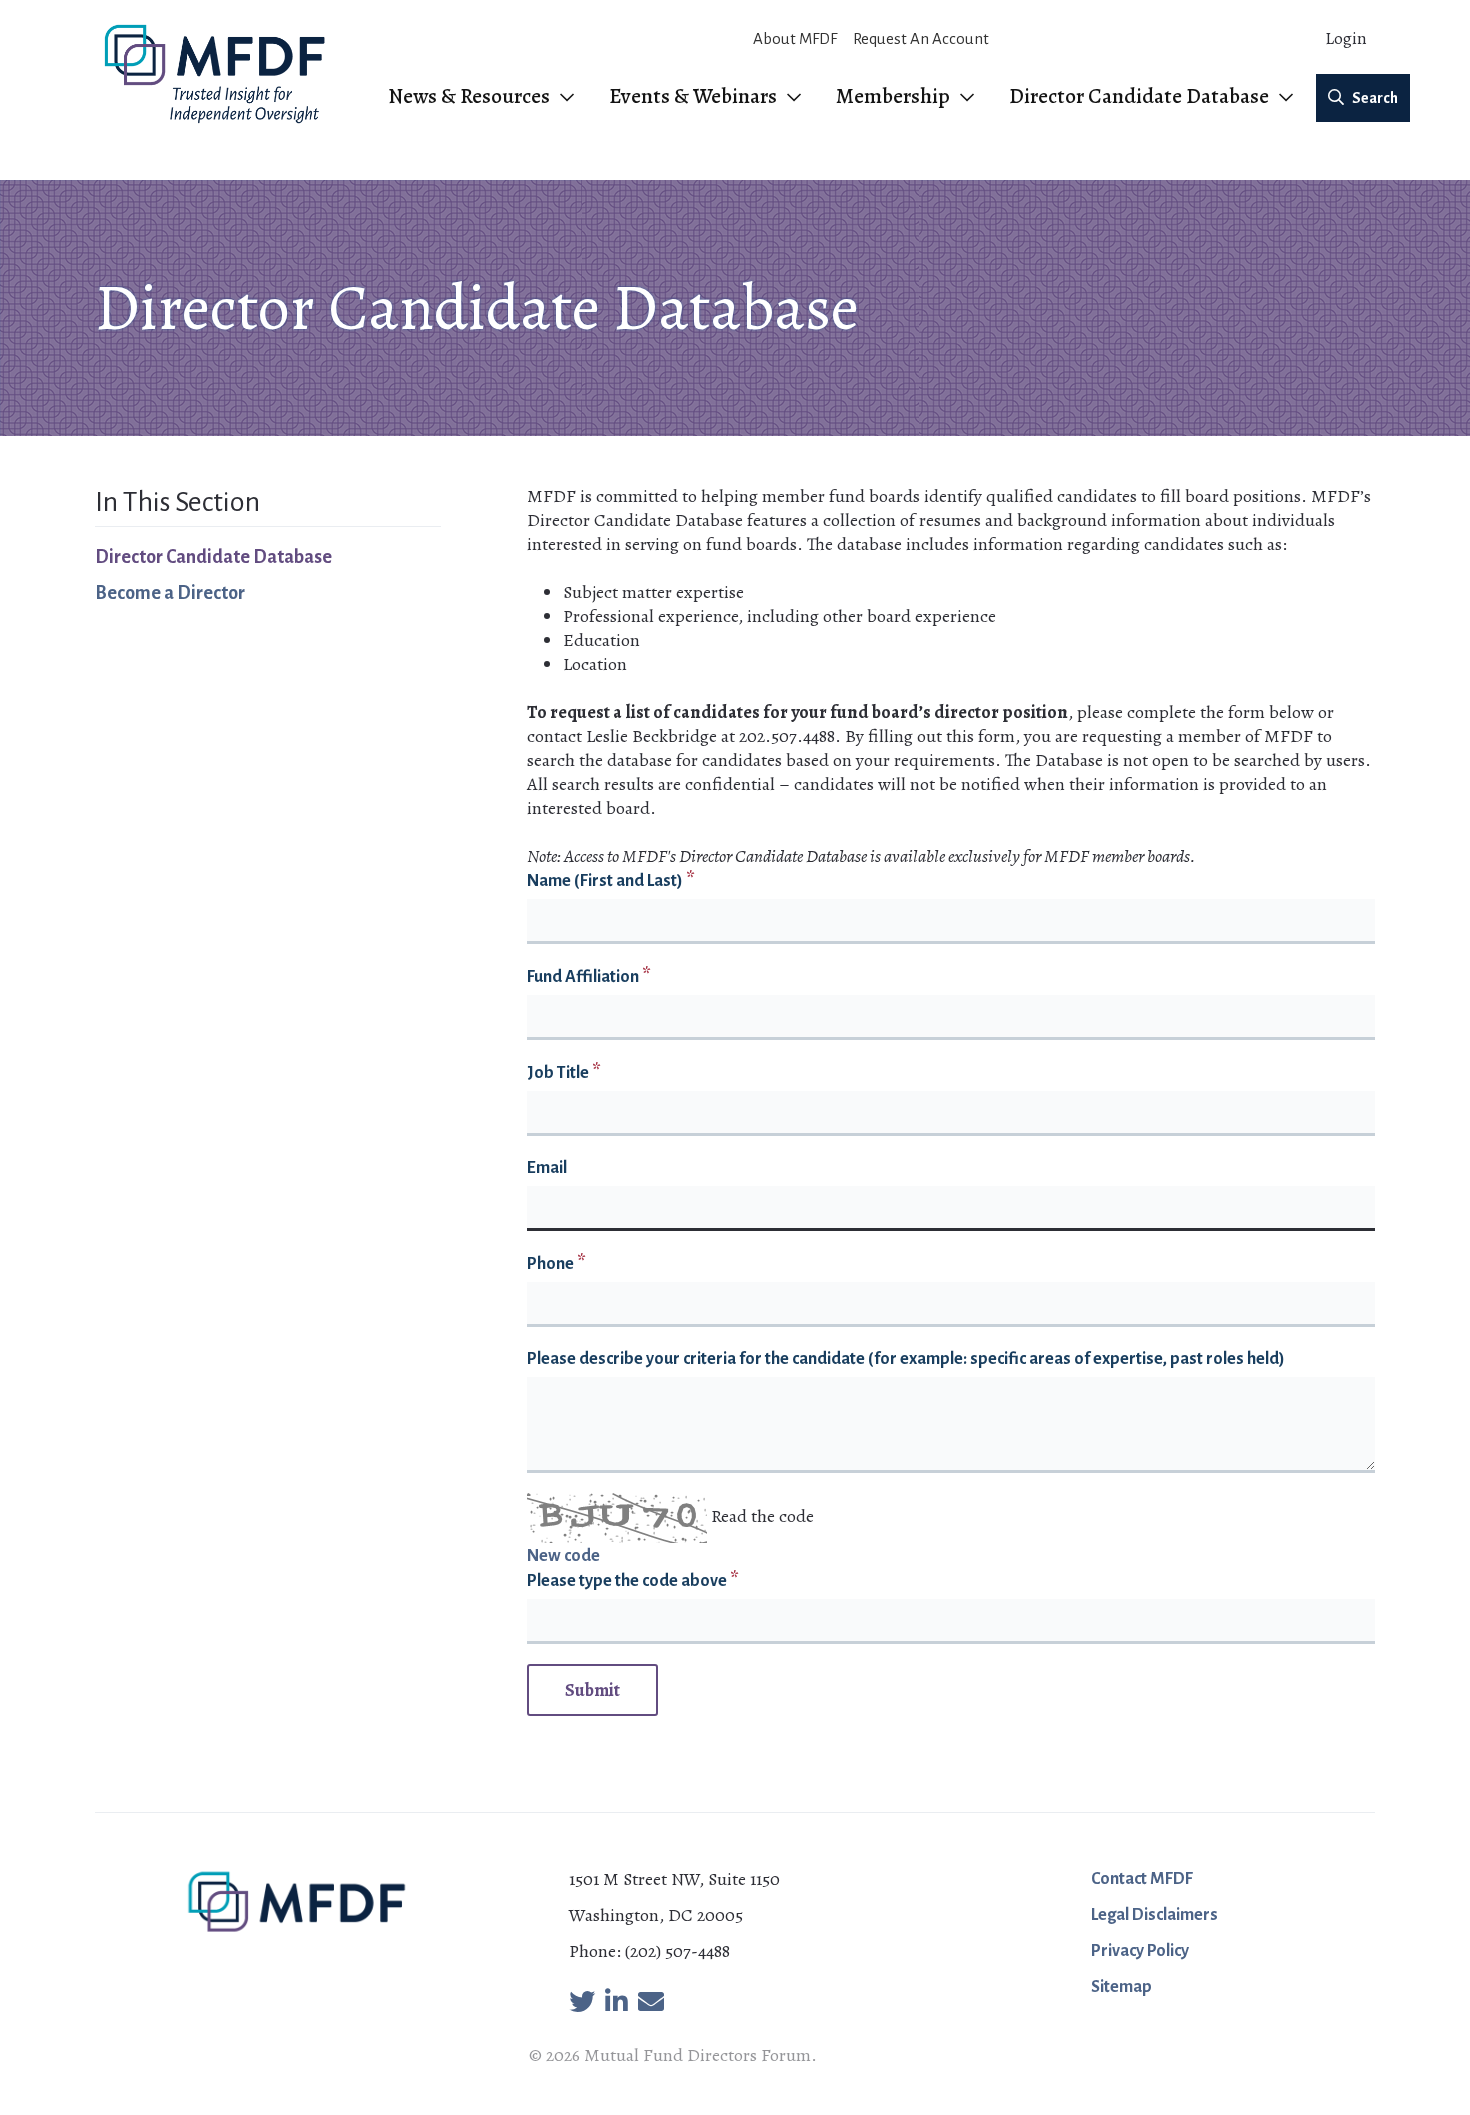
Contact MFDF (1142, 1879)
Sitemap (1121, 1987)
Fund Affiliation (583, 977)
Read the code (762, 1516)
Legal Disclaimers (1154, 1915)
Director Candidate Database (213, 557)
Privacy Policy (1140, 1951)
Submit (592, 1690)
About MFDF (795, 38)
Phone (550, 1264)
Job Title (558, 1073)
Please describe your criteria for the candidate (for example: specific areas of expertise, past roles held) (906, 1359)
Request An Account (921, 38)
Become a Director (170, 593)
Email (547, 1168)
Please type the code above (627, 1581)
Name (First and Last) (605, 881)
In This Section (177, 502)
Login (1346, 38)
